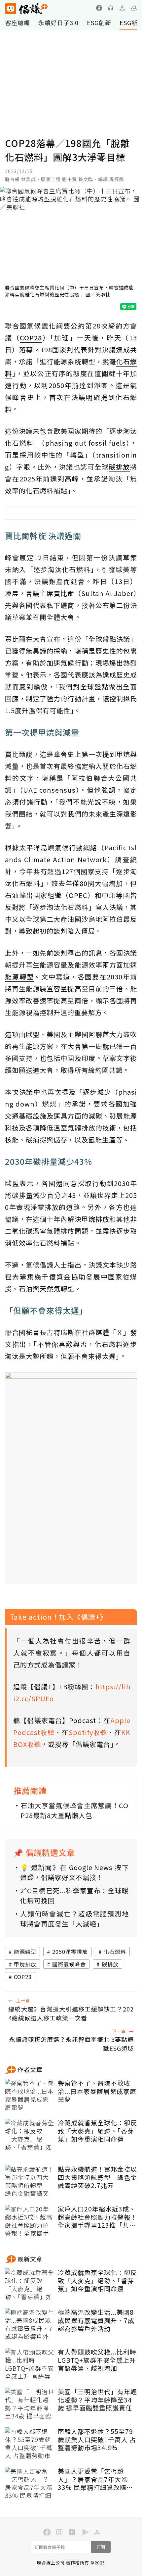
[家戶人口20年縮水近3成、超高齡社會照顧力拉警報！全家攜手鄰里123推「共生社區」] (30, 2221)
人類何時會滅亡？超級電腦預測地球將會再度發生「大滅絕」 (74, 1919)
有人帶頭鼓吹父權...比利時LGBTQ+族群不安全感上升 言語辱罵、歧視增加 (97, 2360)
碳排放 (110, 1964)
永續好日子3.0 (58, 23)
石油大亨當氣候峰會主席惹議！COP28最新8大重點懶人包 (74, 1810)
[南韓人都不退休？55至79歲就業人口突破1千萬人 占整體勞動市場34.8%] (30, 2444)
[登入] (122, 8)
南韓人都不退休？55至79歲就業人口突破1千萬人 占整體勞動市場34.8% (97, 2440)
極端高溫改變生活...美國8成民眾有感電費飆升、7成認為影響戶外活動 (96, 2320)
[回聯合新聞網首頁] (10, 9)
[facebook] (99, 8)
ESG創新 (99, 23)
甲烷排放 (25, 1964)
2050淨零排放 (70, 1952)
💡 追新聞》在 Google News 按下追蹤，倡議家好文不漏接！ (74, 1872)
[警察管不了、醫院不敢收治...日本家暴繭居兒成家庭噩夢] (30, 2096)
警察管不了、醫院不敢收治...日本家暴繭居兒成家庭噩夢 (97, 2091)
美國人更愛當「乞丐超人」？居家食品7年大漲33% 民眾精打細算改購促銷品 (95, 2479)
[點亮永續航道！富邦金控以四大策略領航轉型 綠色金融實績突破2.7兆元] (30, 2182)
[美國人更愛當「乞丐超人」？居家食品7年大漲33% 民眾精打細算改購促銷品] (30, 2484)
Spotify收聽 (88, 1732)
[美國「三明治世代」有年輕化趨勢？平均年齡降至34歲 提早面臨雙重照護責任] (30, 2404)
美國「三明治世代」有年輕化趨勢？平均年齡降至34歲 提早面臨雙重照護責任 (97, 2400)
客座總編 (18, 23)
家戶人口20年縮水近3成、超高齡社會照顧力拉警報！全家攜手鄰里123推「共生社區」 (97, 2217)
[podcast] (111, 8)
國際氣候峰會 (69, 1964)
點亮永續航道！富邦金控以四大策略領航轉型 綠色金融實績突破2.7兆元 (97, 2177)
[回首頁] (26, 9)
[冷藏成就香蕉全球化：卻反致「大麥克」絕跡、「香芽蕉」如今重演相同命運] (30, 2135)
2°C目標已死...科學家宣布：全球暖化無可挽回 (74, 1895)
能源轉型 (25, 1952)
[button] (134, 8)
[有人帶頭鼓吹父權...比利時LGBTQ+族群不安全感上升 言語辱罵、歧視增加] (30, 2364)
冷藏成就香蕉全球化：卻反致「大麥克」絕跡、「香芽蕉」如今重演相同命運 (97, 2131)
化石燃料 (115, 1952)
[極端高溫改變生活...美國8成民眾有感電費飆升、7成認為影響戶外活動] (30, 2325)
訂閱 (101, 2547)
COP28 (23, 1977)
